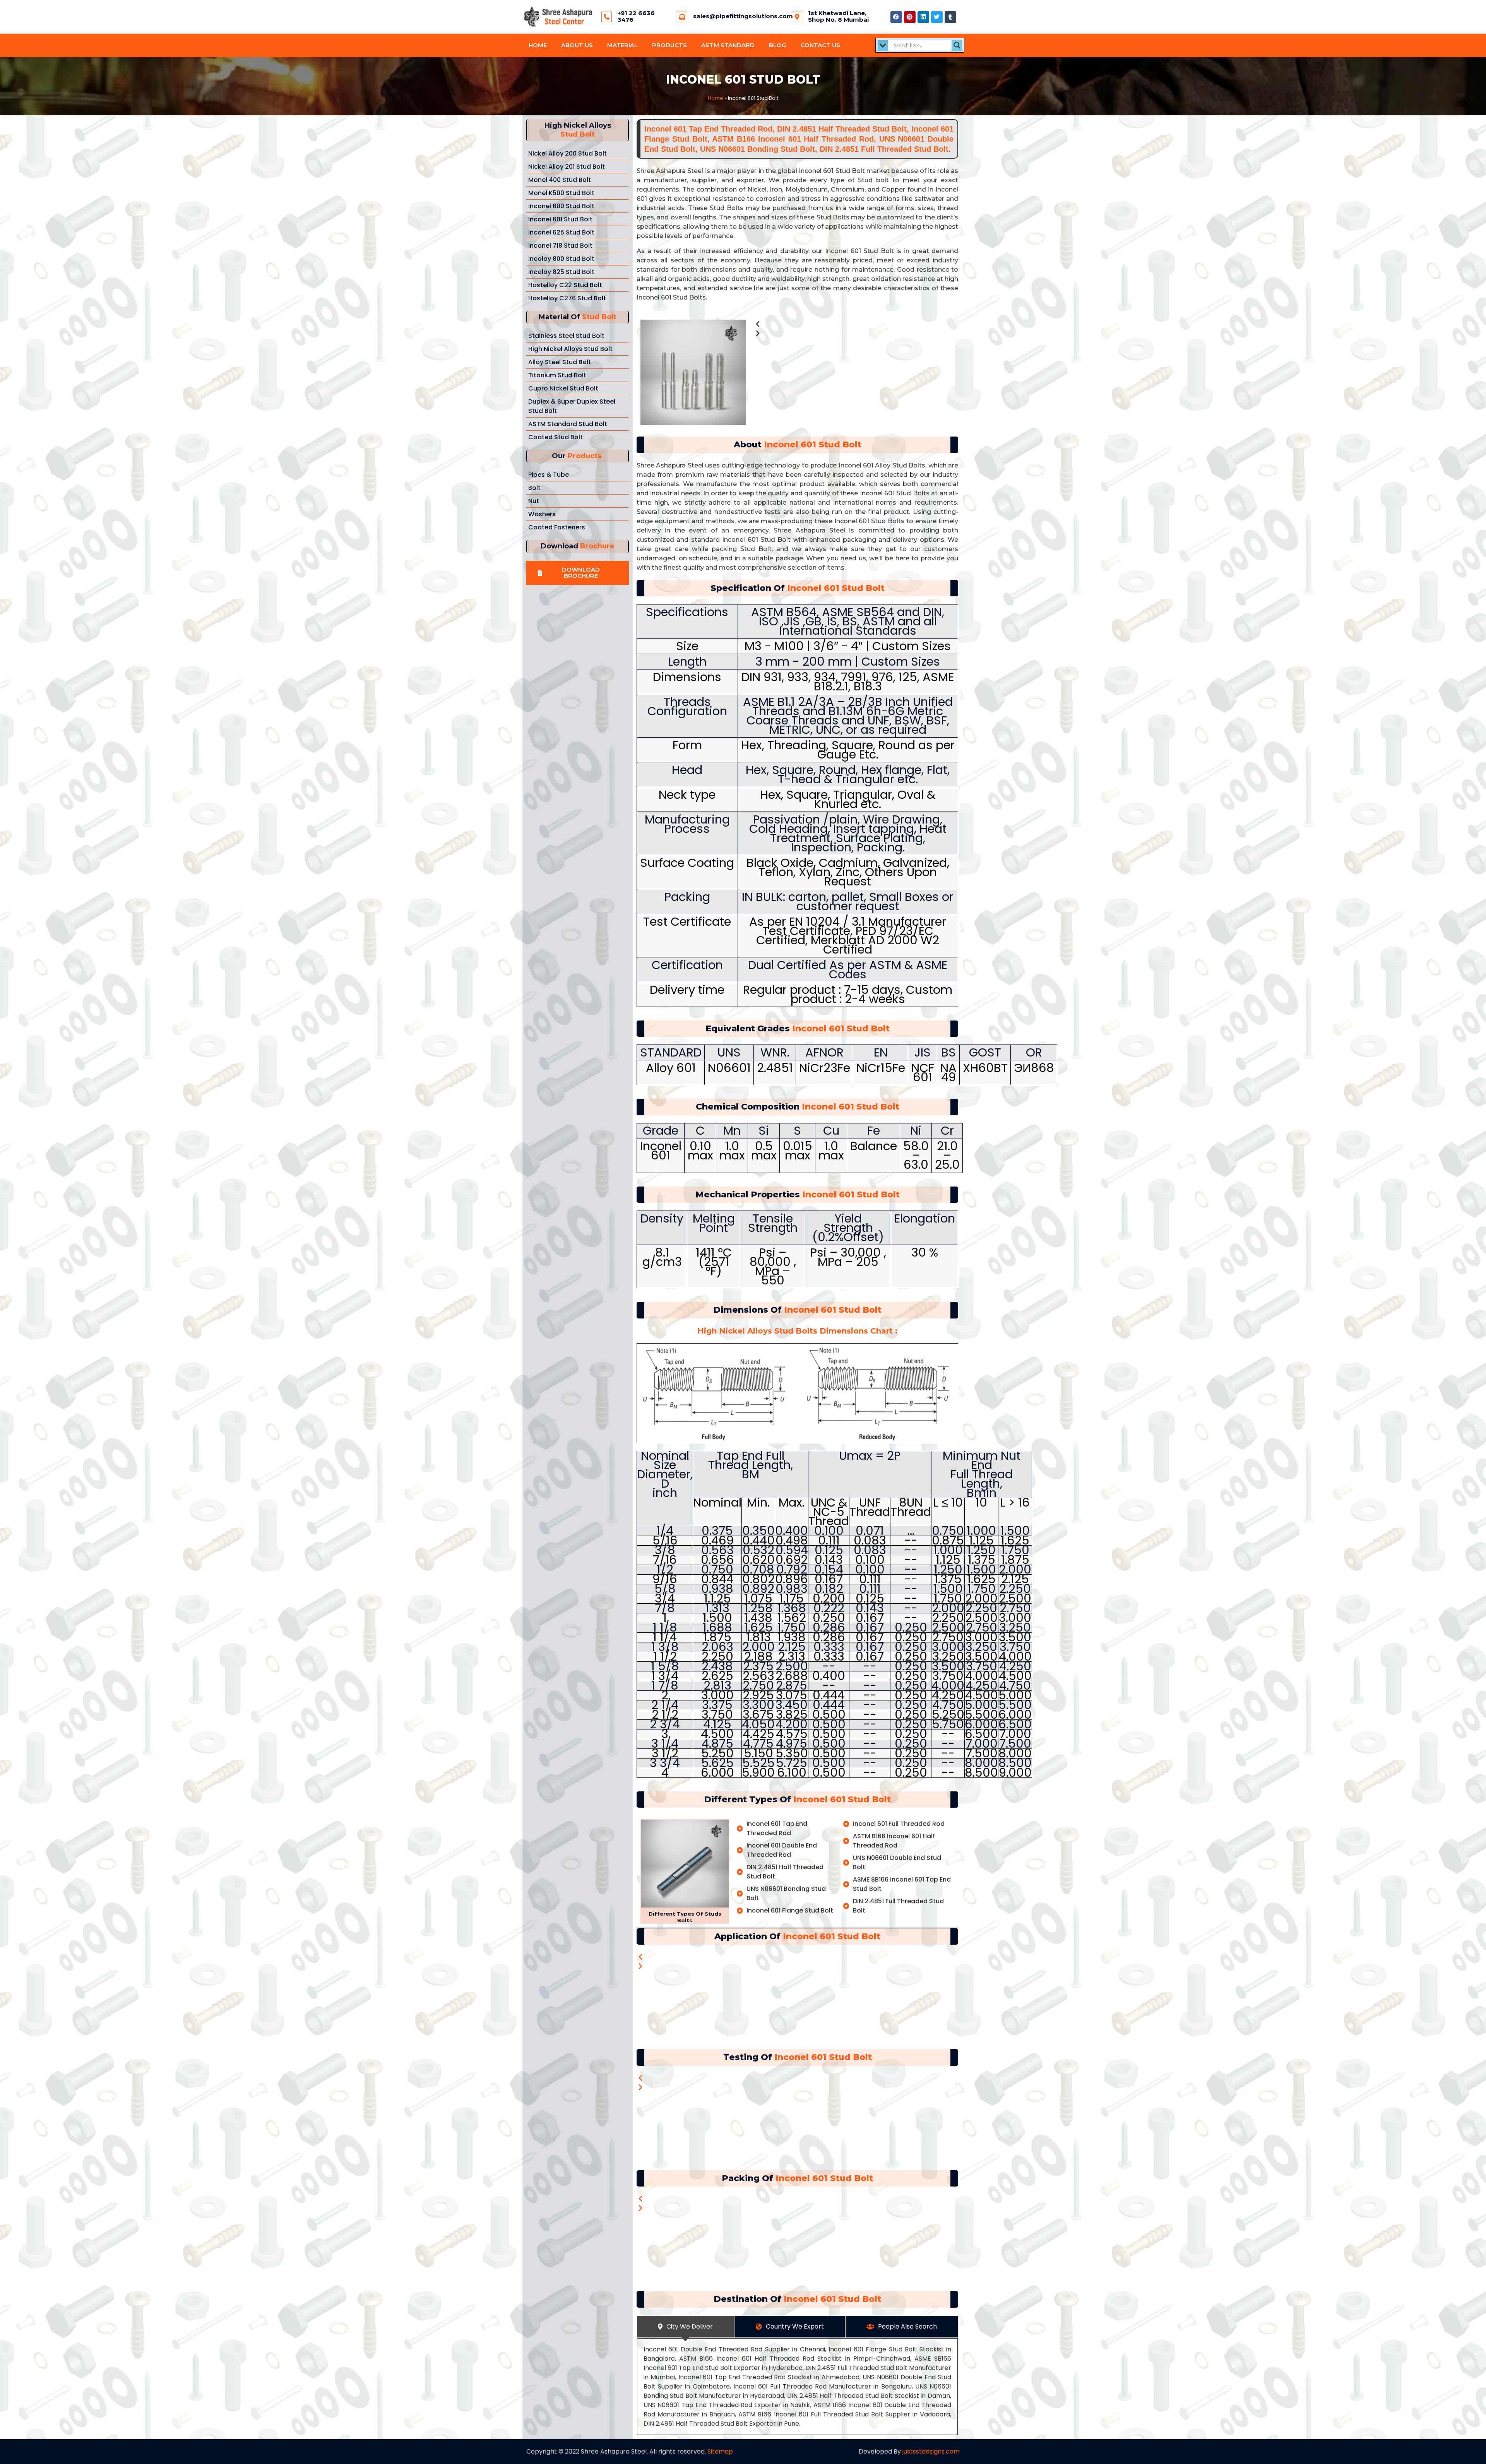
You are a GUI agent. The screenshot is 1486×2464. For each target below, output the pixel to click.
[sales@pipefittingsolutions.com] (682, 17)
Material (622, 45)
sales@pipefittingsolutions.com (743, 16)
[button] (578, 573)
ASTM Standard (728, 45)
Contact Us (820, 45)
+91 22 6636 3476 (636, 16)
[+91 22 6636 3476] (607, 17)
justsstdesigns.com (931, 2451)
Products (669, 45)
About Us (577, 45)
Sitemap (720, 2451)
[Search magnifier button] (957, 45)
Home (538, 45)
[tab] (685, 2327)
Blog (778, 45)
